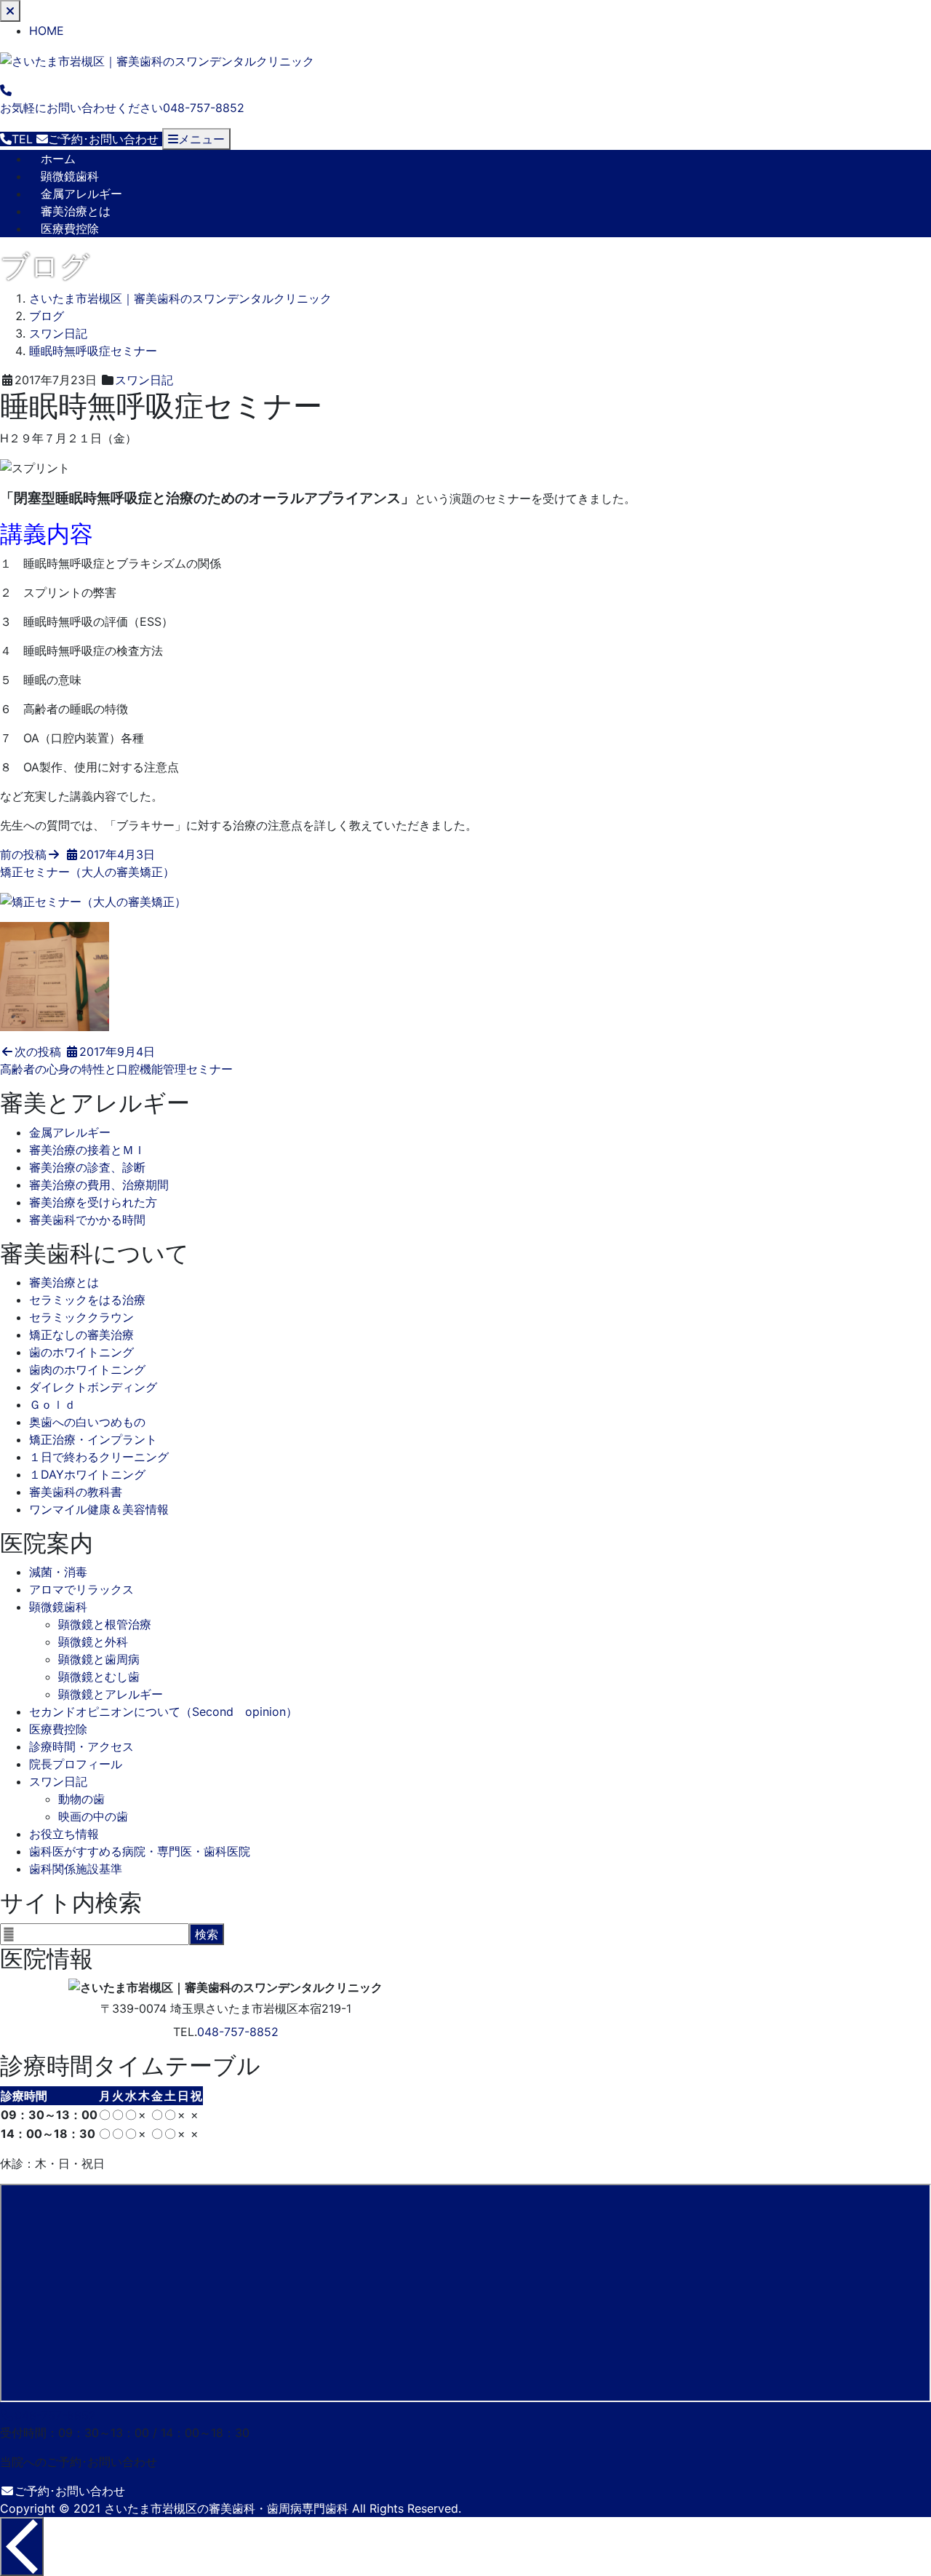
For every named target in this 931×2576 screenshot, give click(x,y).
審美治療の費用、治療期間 (99, 1185)
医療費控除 (70, 228)
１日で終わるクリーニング (99, 1457)
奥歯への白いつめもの (87, 1422)
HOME (47, 31)
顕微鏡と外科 (93, 1642)
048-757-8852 (238, 2032)
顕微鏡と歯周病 (99, 1659)
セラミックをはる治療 (87, 1300)
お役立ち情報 (64, 1834)
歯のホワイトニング (81, 1352)
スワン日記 (144, 380)
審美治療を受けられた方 (93, 1202)
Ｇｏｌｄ (52, 1404)
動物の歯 (81, 1799)
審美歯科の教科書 (76, 1492)
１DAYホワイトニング (87, 1474)
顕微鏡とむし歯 (99, 1677)
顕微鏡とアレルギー (111, 1694)
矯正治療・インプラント (93, 1439)
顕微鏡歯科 (70, 176)
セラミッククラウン (81, 1317)
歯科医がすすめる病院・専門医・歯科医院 (140, 1851)
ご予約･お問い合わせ (70, 2491)
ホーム (58, 159)
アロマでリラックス (81, 1589)
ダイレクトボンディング (93, 1387)
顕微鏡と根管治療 (105, 1624)
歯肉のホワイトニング (87, 1370)
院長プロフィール (76, 1764)
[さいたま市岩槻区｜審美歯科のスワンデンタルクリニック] (157, 60)
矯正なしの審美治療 (81, 1335)
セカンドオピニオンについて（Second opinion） (163, 1712)
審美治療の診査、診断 (87, 1167)
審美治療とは (76, 211)
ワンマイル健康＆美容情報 (99, 1509)
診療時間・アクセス (81, 1746)
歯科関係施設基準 (76, 1869)
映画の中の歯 (93, 1816)
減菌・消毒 (58, 1572)
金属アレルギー (81, 194)
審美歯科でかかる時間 (87, 1220)
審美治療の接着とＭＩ (87, 1150)
